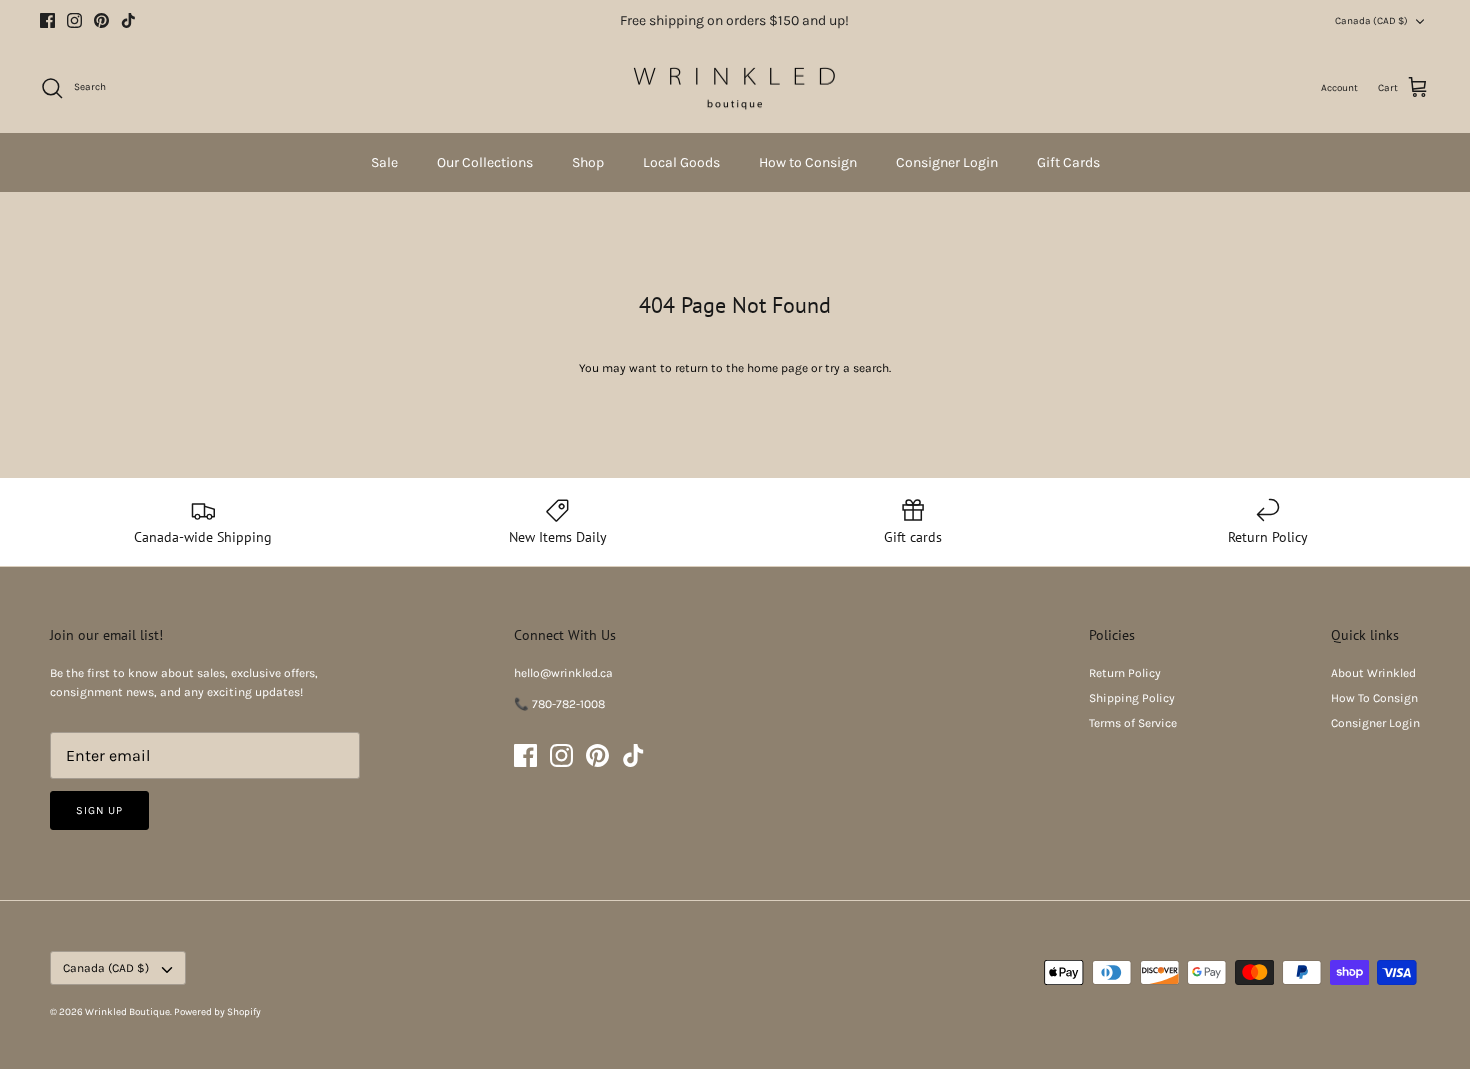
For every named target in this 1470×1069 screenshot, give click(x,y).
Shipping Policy (1132, 698)
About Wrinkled (1373, 673)
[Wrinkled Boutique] (735, 88)
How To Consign (1374, 698)
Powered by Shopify (217, 1012)
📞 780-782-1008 (559, 704)
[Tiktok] (128, 20)
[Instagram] (74, 20)
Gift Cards (1068, 162)
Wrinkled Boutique (127, 1012)
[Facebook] (47, 20)
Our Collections (485, 162)
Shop (588, 162)
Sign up (99, 810)
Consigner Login (947, 162)
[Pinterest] (101, 20)
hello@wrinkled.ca (563, 673)
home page (777, 368)
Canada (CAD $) (1371, 21)
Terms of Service (1133, 723)
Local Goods (681, 162)
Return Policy (1125, 673)
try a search (857, 368)
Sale (384, 162)
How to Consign (808, 162)
